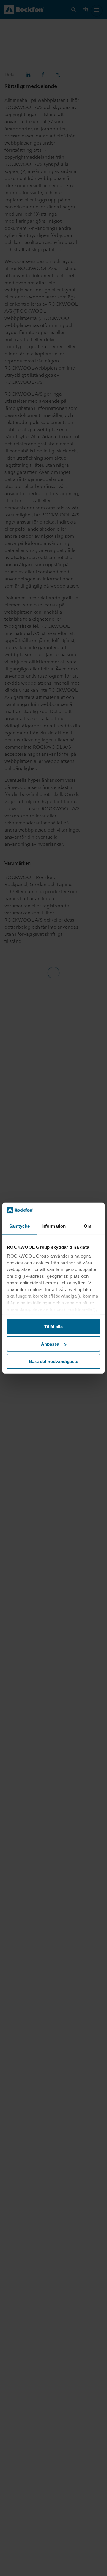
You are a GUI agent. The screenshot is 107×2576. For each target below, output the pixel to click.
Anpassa (50, 1344)
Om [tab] (88, 1226)
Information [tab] (53, 1226)
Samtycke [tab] (19, 1226)
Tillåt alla (53, 1327)
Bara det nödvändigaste (53, 1361)
